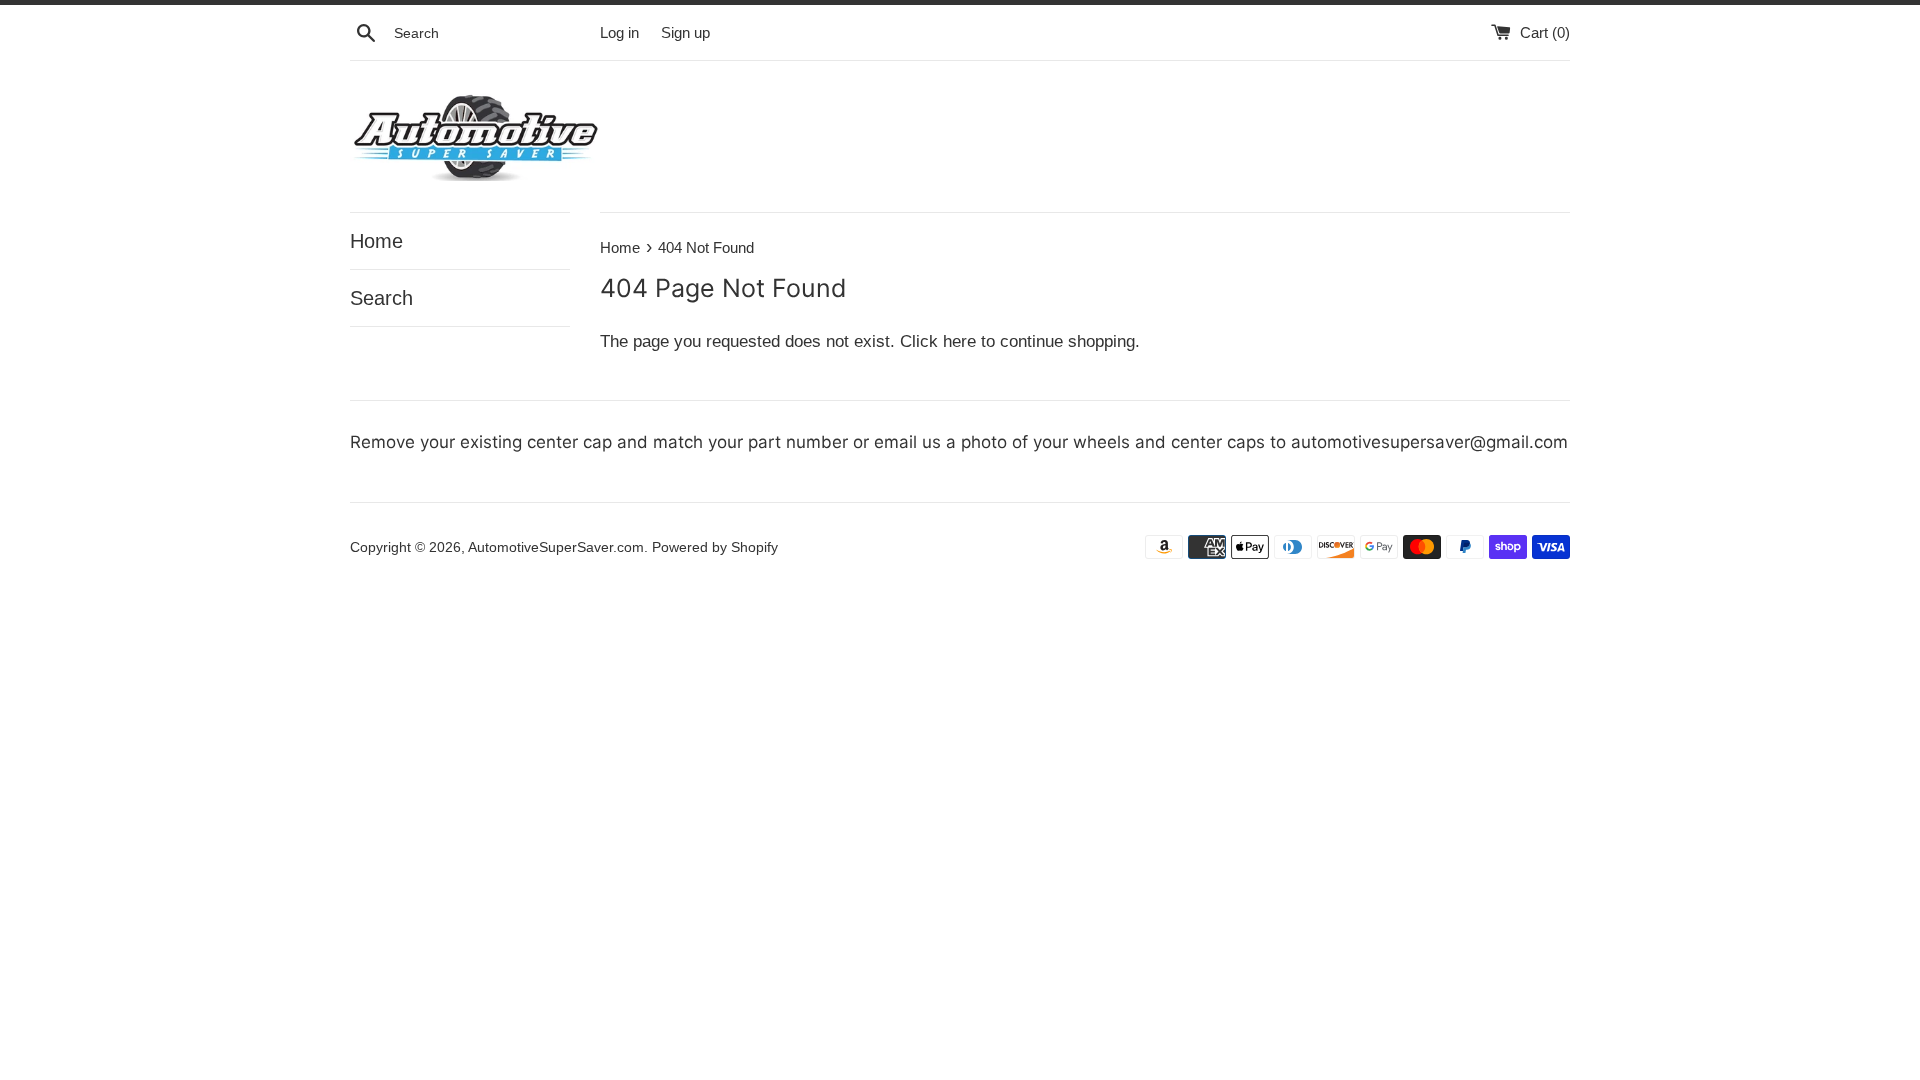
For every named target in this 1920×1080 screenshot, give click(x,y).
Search (381, 298)
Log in (619, 32)
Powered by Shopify (715, 547)
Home (376, 241)
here (959, 341)
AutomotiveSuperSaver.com (556, 547)
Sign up (685, 32)
